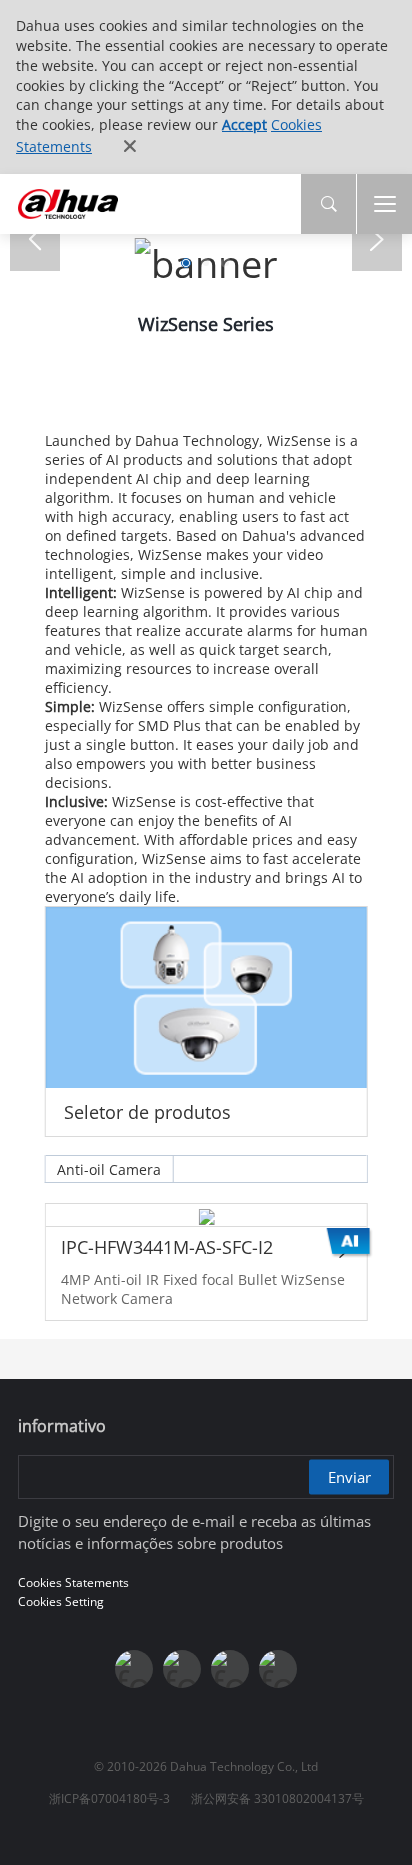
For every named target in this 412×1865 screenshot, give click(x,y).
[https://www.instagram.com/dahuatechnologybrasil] (278, 1669)
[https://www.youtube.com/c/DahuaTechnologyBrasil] (182, 1669)
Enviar (349, 1477)
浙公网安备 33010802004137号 (277, 1798)
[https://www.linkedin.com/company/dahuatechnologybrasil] (230, 1669)
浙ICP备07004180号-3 (109, 1798)
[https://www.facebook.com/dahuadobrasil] (134, 1669)
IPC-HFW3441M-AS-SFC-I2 (166, 1247)
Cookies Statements (73, 1582)
